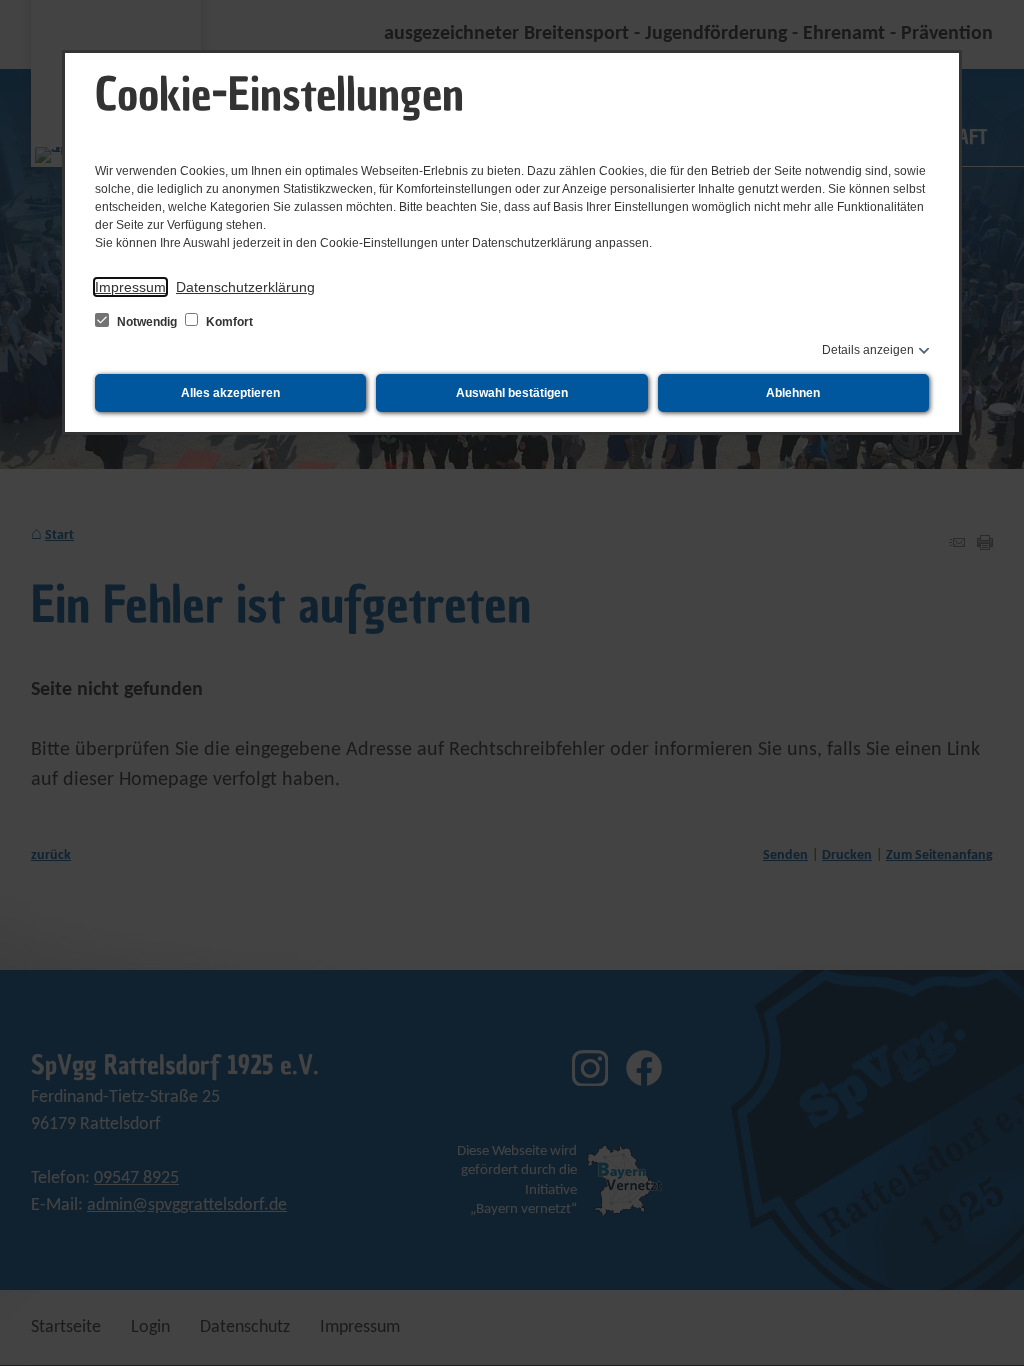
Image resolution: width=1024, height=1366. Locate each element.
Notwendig (147, 322)
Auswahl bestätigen (512, 393)
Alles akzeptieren (230, 393)
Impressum (130, 287)
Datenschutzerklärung (245, 287)
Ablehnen (793, 393)
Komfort (228, 322)
